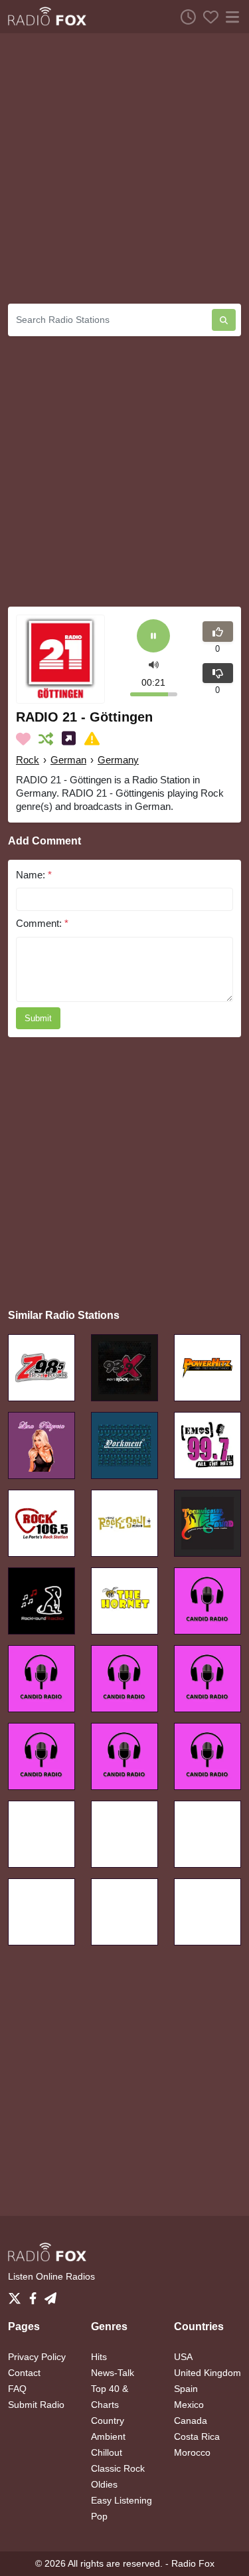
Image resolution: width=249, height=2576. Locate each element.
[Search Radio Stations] (224, 320)
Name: (34, 875)
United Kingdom (207, 2373)
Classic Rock (118, 2468)
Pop (99, 2516)
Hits (99, 2357)
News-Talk (113, 2373)
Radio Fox (193, 2563)
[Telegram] (50, 2295)
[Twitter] (17, 2295)
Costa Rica (197, 2436)
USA (183, 2357)
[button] (154, 664)
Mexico (189, 2405)
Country (108, 2421)
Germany (118, 760)
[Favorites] (207, 17)
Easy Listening (122, 2500)
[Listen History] (185, 17)
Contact (24, 2373)
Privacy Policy (37, 2357)
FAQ (17, 2389)
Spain (186, 2389)
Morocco (192, 2452)
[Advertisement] (124, 168)
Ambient (108, 2436)
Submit (38, 1018)
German (68, 760)
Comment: (42, 923)
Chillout (107, 2452)
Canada (191, 2421)
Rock (28, 760)
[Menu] (230, 17)
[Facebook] (36, 2295)
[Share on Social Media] (71, 739)
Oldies (104, 2484)
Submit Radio (36, 2405)
